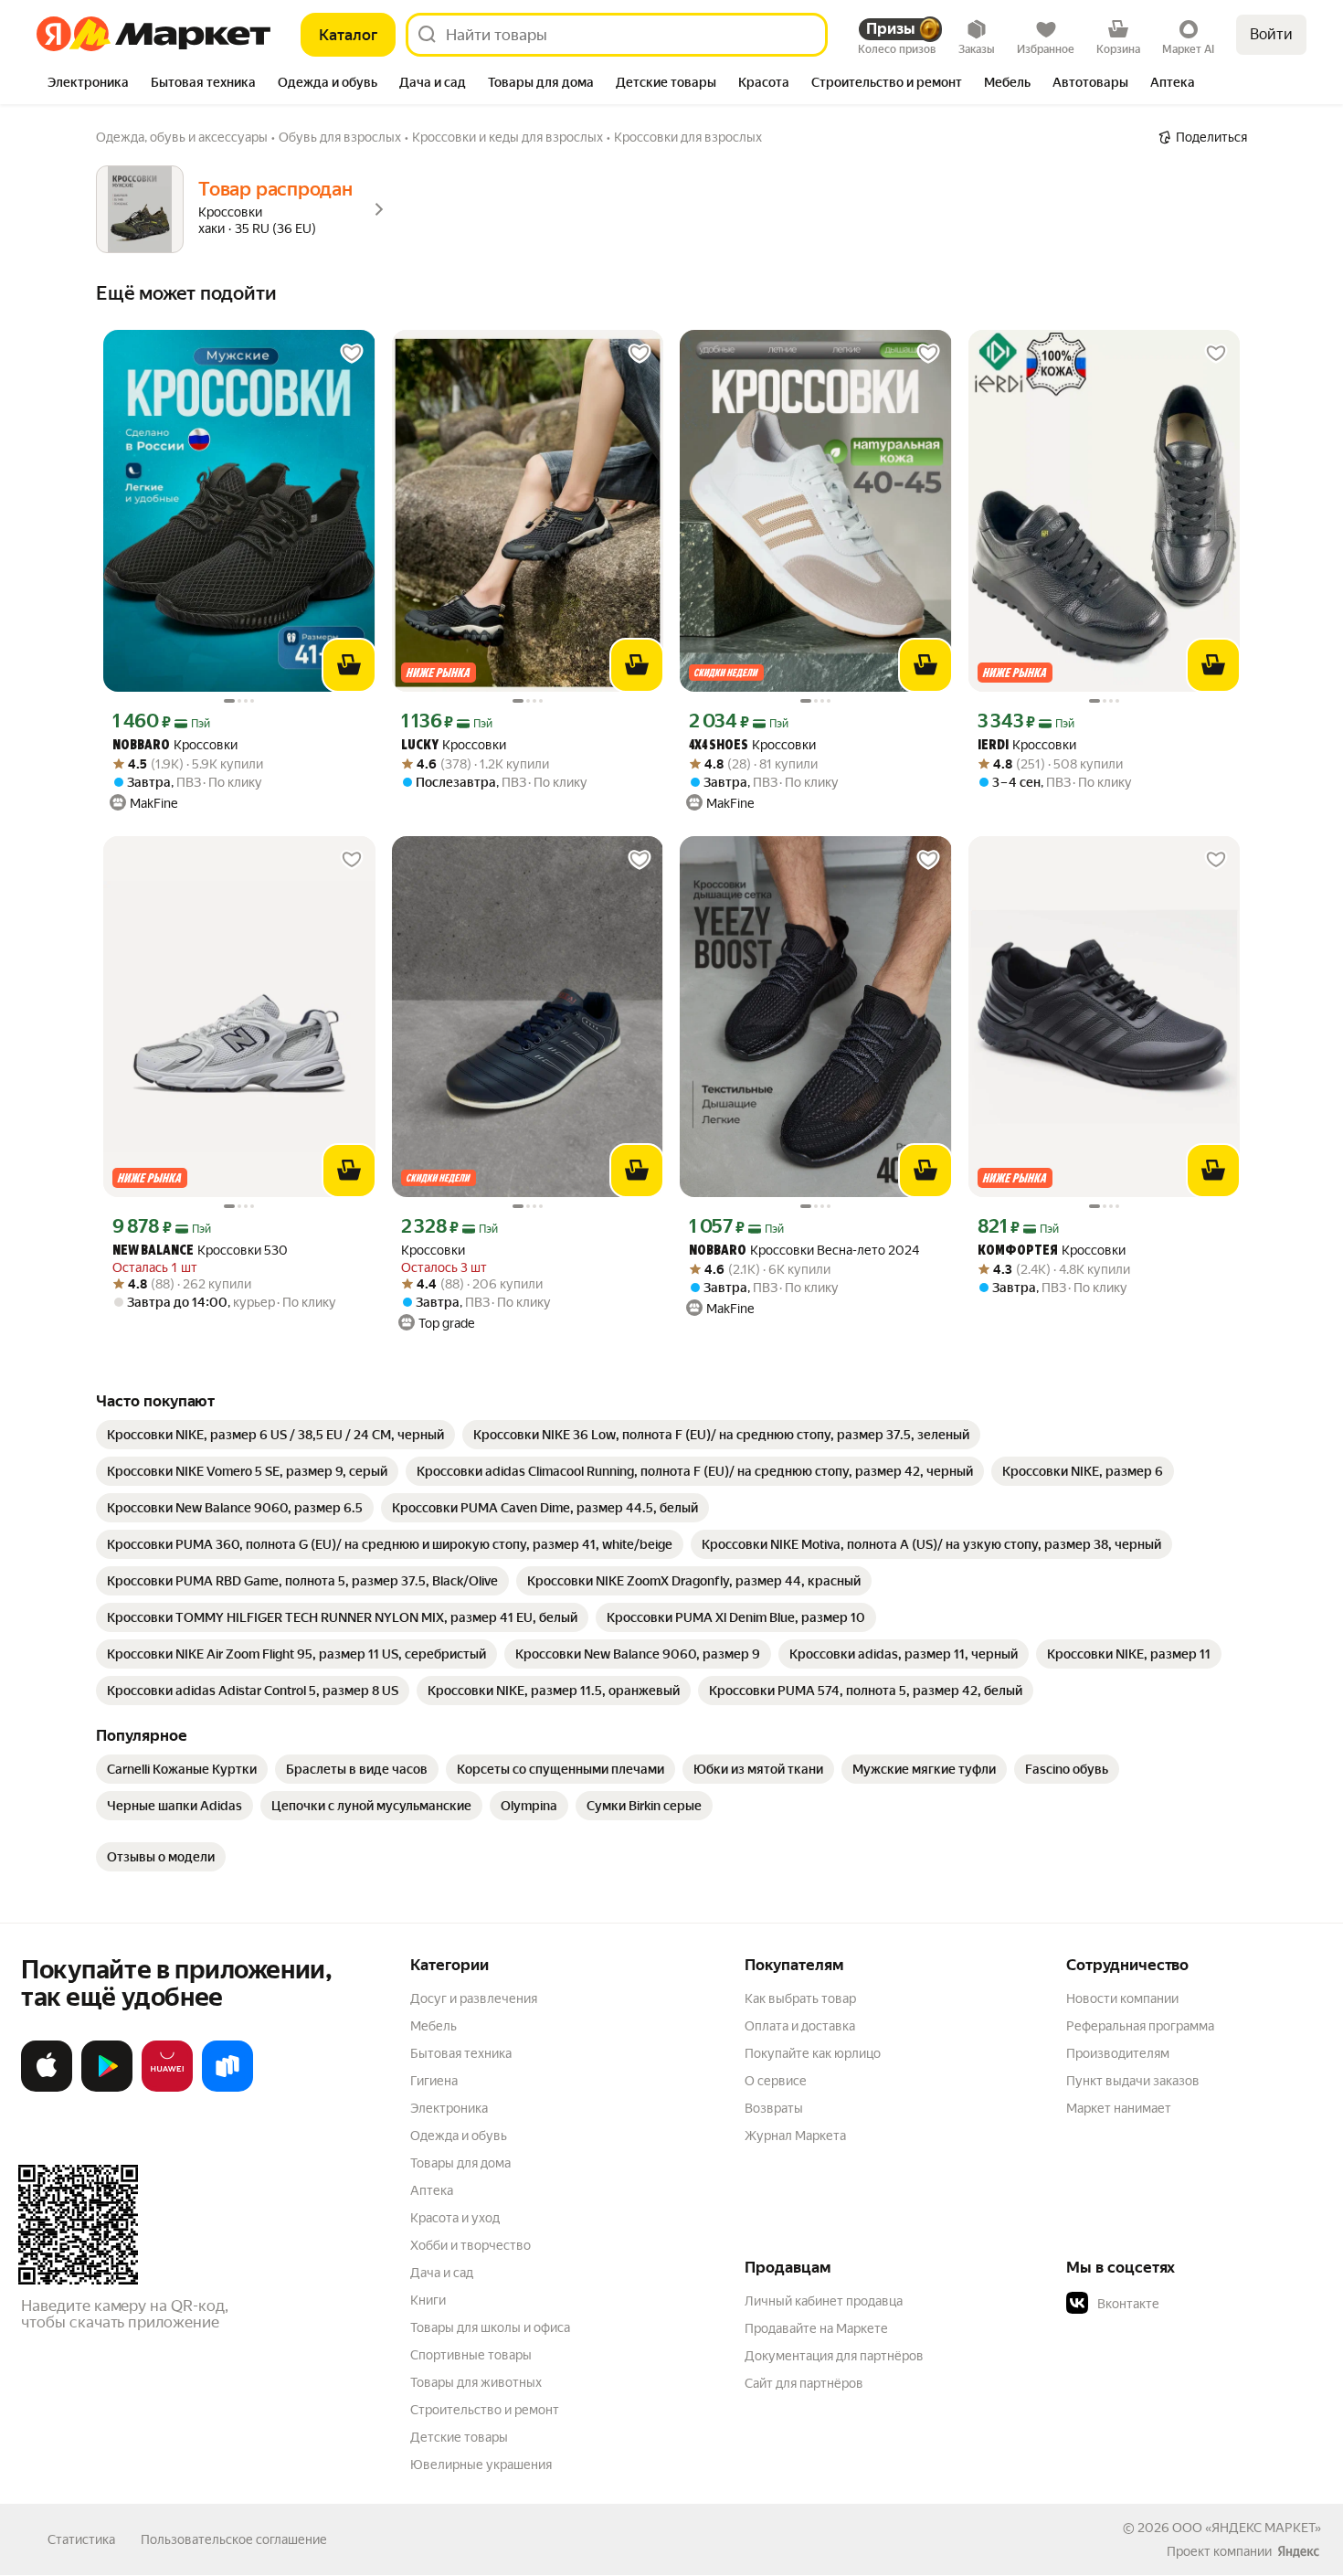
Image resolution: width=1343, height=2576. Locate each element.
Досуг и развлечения (474, 1998)
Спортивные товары (471, 2355)
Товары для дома (460, 2163)
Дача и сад (442, 2273)
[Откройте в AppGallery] (167, 2088)
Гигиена (434, 2081)
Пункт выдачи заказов (1133, 2081)
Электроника (449, 2108)
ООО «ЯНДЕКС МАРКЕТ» (1247, 2528)
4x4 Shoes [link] (719, 746)
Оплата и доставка (800, 2026)
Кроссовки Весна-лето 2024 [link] (804, 1251)
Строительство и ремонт (485, 2410)
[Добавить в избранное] (352, 354)
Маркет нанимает (1119, 2108)
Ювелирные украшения (481, 2465)
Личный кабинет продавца (824, 2301)
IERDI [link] (993, 746)
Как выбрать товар (800, 1998)
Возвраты (774, 2108)
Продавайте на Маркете (816, 2328)
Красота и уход (455, 2218)
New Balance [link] (153, 1251)
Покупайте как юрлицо (813, 2053)
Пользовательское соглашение (234, 2539)
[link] (275, 1435)
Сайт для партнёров (804, 2383)
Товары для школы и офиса (490, 2327)
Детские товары (459, 2437)
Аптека (432, 2190)
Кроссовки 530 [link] (200, 1251)
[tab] (88, 84)
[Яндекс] (1298, 2551)
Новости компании (1122, 1998)
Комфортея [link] (1018, 1251)
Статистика (81, 2539)
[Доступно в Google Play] (107, 2088)
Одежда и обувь (459, 2136)
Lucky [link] (420, 746)
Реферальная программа (1140, 2026)
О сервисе (776, 2081)
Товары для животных (476, 2382)
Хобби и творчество (471, 2245)
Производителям (1118, 2053)
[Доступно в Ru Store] (227, 2088)
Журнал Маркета (795, 2136)
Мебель (434, 2026)
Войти (1271, 34)
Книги (428, 2300)
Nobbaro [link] (141, 746)
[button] (1194, 2304)
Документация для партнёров (834, 2356)
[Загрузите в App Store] (47, 2088)
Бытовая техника (461, 2053)
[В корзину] (349, 665)
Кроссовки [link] (175, 745)
